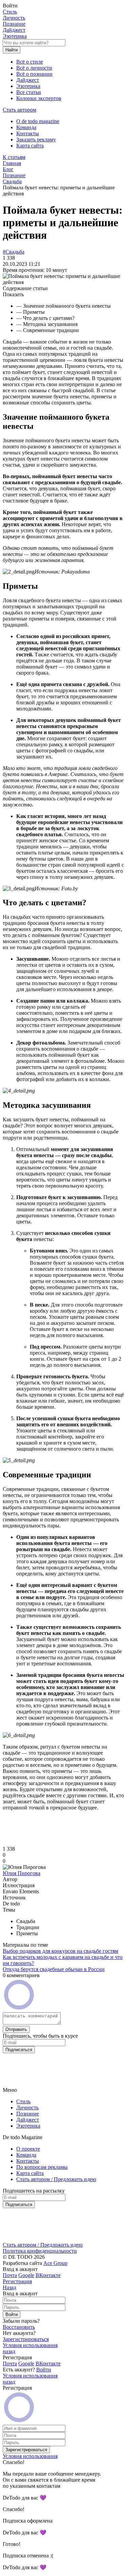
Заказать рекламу (36, 139)
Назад (9, 2287)
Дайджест (14, 30)
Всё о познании (34, 74)
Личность (14, 18)
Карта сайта (30, 146)
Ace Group (55, 2263)
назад (9, 2351)
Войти (44, 2370)
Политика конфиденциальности (40, 2251)
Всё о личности (34, 68)
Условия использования (30, 2345)
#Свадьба (14, 252)
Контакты (28, 133)
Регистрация (17, 2281)
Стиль (10, 12)
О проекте (28, 2149)
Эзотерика (15, 36)
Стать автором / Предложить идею (56, 2179)
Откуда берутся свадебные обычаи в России (54, 1969)
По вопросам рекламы (42, 2167)
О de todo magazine (38, 121)
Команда (26, 127)
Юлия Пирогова (22, 1873)
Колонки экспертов (39, 98)
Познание (14, 24)
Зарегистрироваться (26, 2339)
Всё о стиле (30, 62)
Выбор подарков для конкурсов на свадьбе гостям (60, 1951)
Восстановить (19, 2327)
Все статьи (29, 92)
